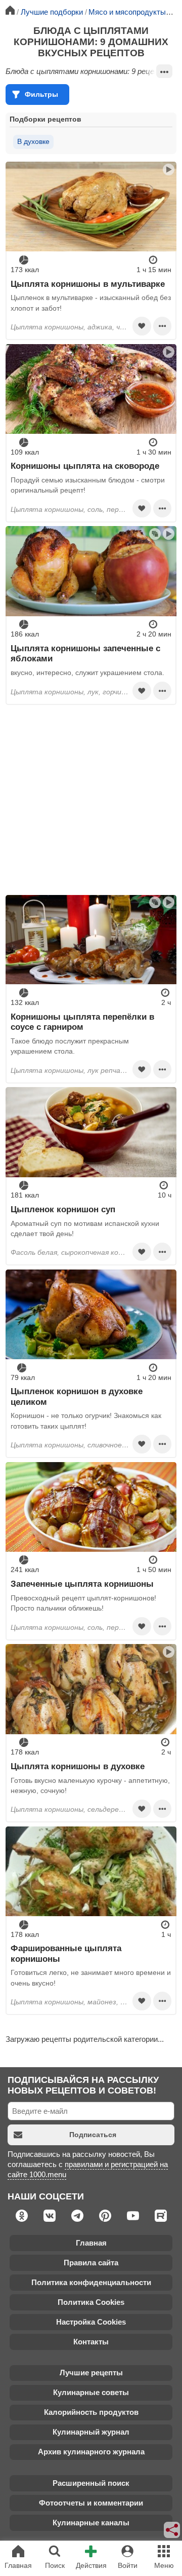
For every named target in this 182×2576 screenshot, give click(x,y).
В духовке (33, 141)
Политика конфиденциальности (91, 2282)
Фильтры (41, 94)
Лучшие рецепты (91, 2373)
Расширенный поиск (91, 2483)
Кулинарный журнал (91, 2432)
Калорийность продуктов (91, 2412)
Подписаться (93, 2135)
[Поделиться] (172, 2530)
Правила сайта (91, 2263)
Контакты (91, 2342)
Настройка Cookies (91, 2322)
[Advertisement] (91, 800)
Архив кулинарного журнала (91, 2452)
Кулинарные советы (91, 2392)
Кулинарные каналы (91, 2523)
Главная (91, 2243)
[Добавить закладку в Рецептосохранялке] (142, 326)
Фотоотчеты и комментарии (91, 2503)
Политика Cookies (91, 2302)
